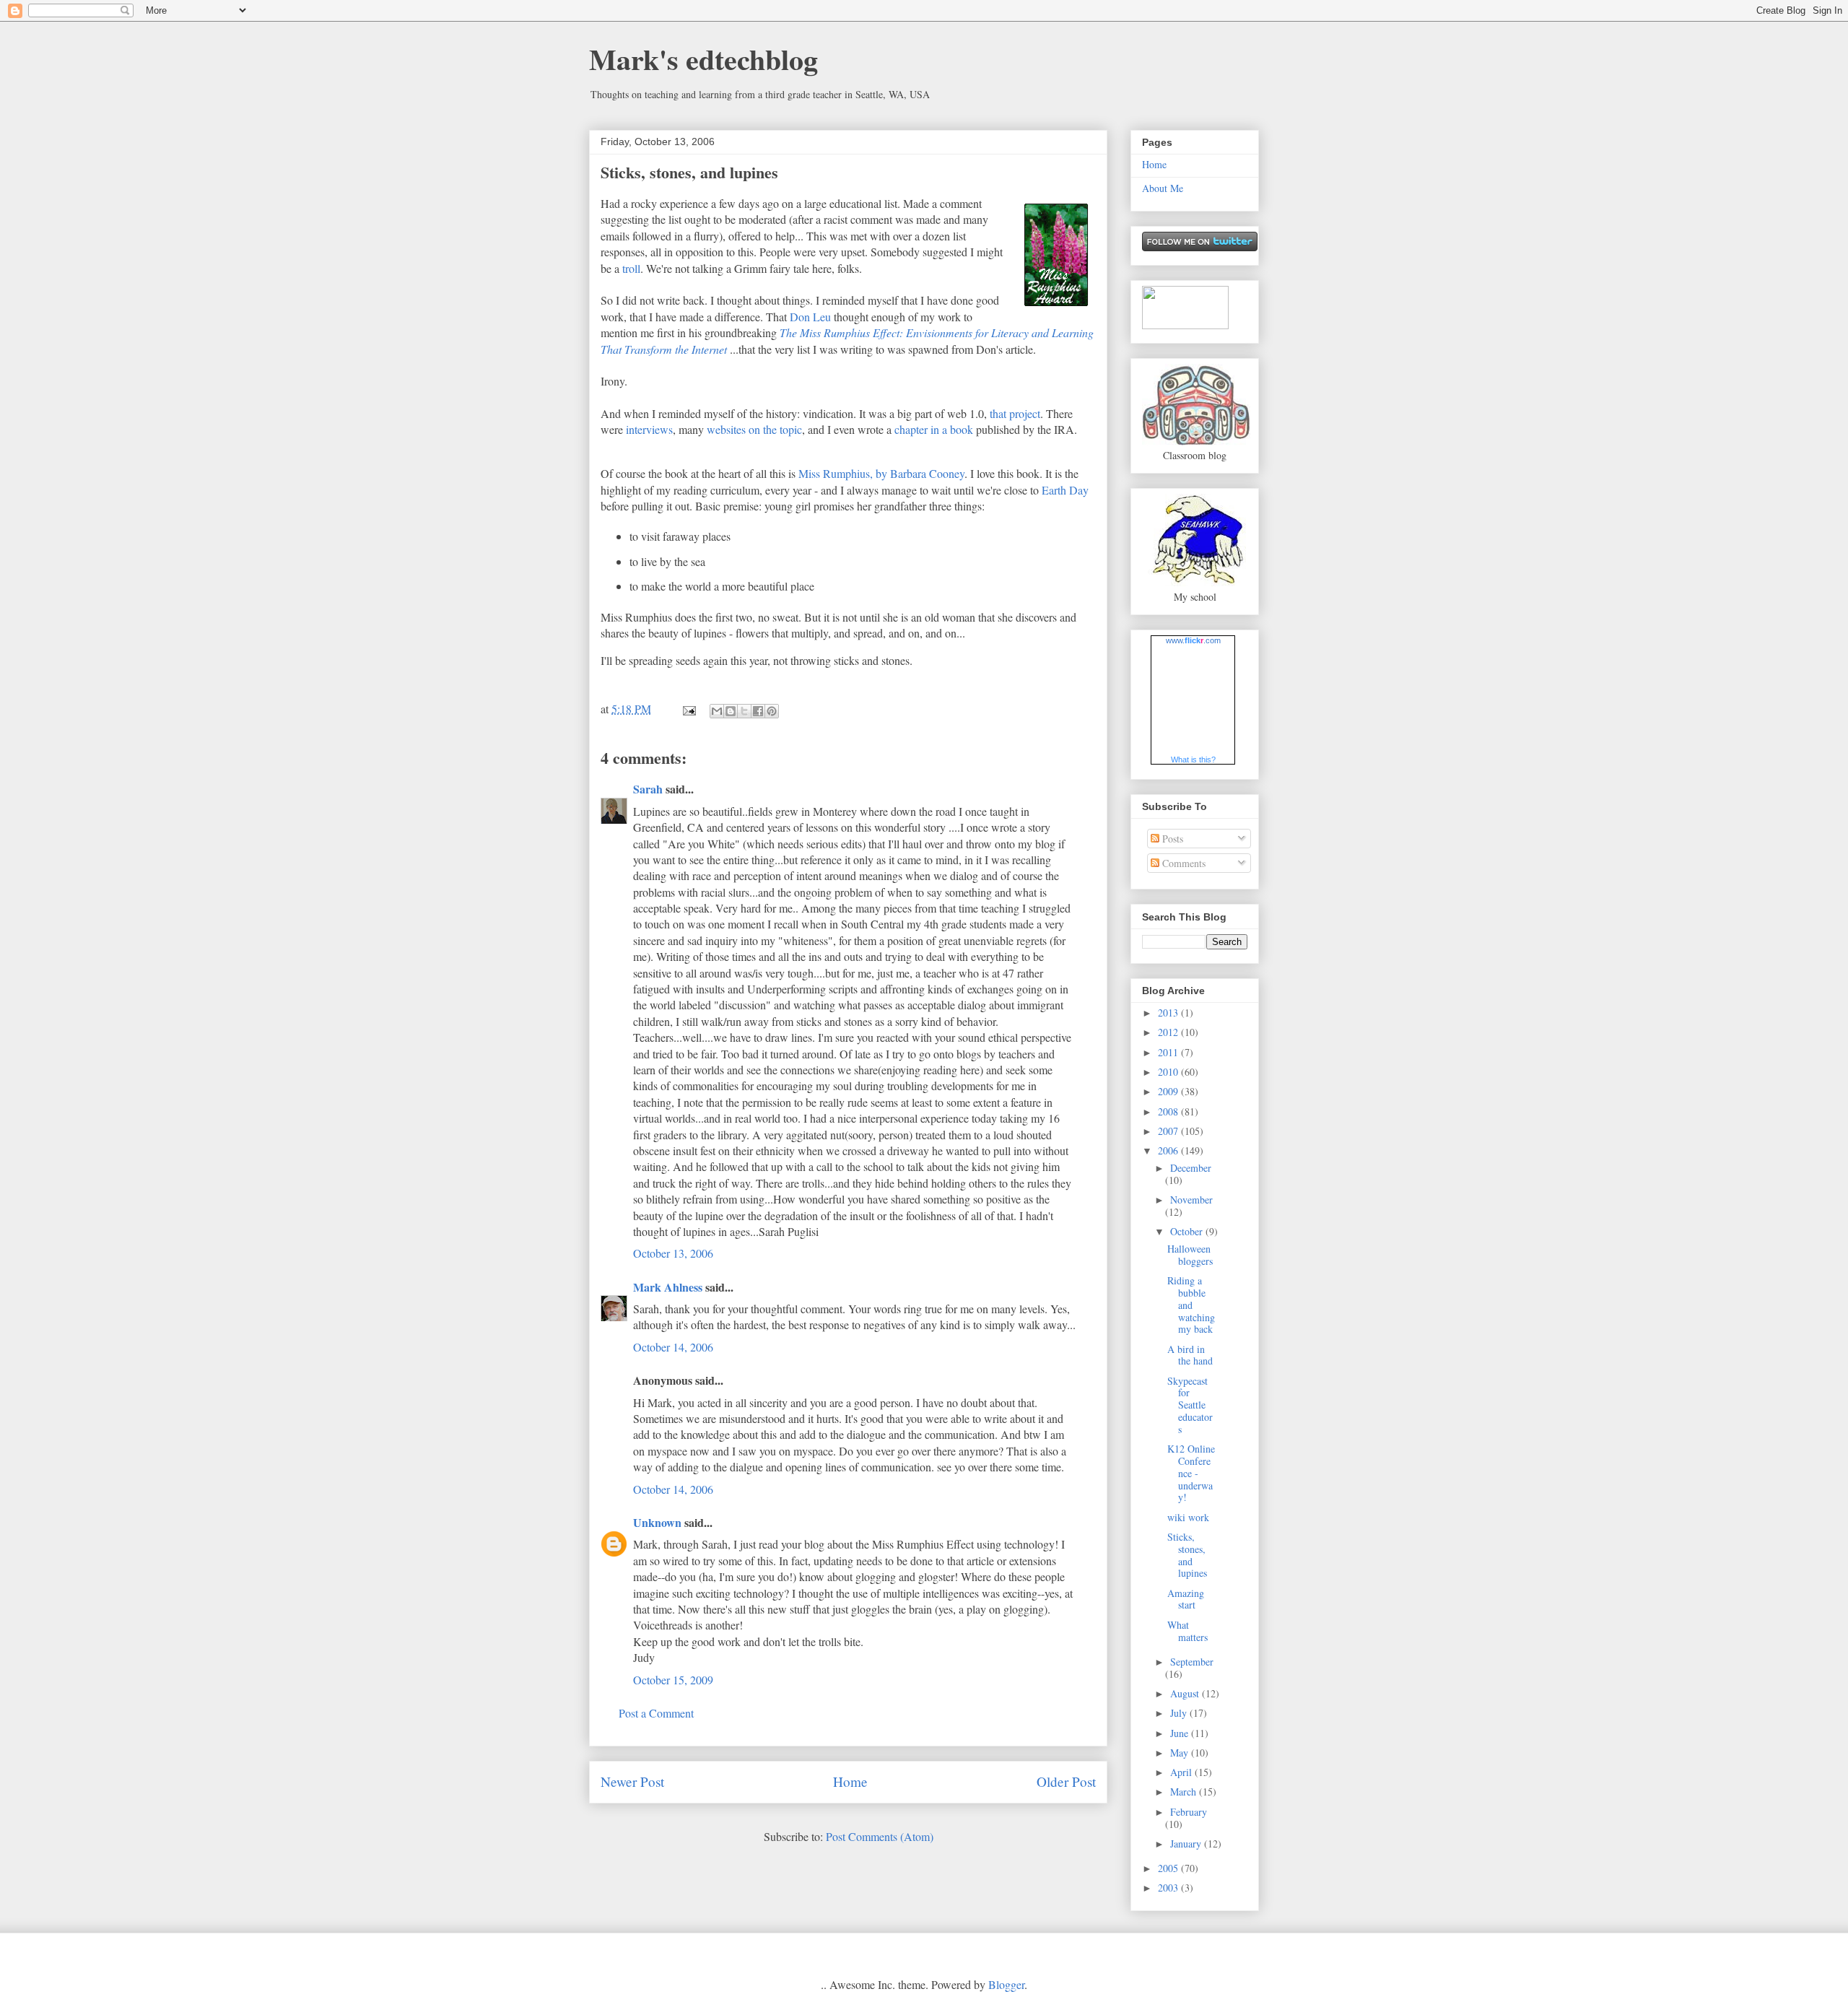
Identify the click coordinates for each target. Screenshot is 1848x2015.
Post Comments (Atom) (880, 1836)
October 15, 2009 (673, 1680)
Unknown (657, 1522)
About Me (1163, 188)
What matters (1187, 1631)
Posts (1171, 839)
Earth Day (1065, 490)
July (1180, 1713)
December (1191, 1168)
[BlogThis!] (731, 711)
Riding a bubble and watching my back (1191, 1305)
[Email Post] (688, 709)
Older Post (1066, 1781)
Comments (1182, 863)
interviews (649, 429)
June (1181, 1733)
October (1188, 1231)
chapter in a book (934, 429)
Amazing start (1186, 1599)
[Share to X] (744, 711)
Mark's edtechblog (703, 59)
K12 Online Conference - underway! (1191, 1473)
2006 (1169, 1150)
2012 (1169, 1032)
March (1185, 1792)
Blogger (1006, 1984)
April (1182, 1772)
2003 (1169, 1888)
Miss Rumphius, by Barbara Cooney (881, 473)
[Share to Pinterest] (772, 711)
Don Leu (810, 317)
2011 (1169, 1052)
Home (850, 1781)
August (1186, 1693)
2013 (1169, 1013)
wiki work (1188, 1517)
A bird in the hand (1190, 1355)
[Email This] (717, 711)
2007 (1169, 1131)
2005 (1169, 1868)
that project (1015, 413)
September (1192, 1662)
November (1191, 1200)
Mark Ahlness (668, 1287)
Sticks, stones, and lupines (689, 172)
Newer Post (632, 1781)
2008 (1169, 1111)
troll (631, 268)
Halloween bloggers (1190, 1255)
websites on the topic (754, 429)
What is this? (1193, 760)
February (1189, 1812)
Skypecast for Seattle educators (1190, 1405)
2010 (1169, 1072)
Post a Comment (656, 1713)
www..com (1193, 640)
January (1187, 1844)
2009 (1169, 1091)
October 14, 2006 (673, 1347)
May (1181, 1753)
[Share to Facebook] (758, 711)
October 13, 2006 (673, 1253)
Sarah (648, 789)
